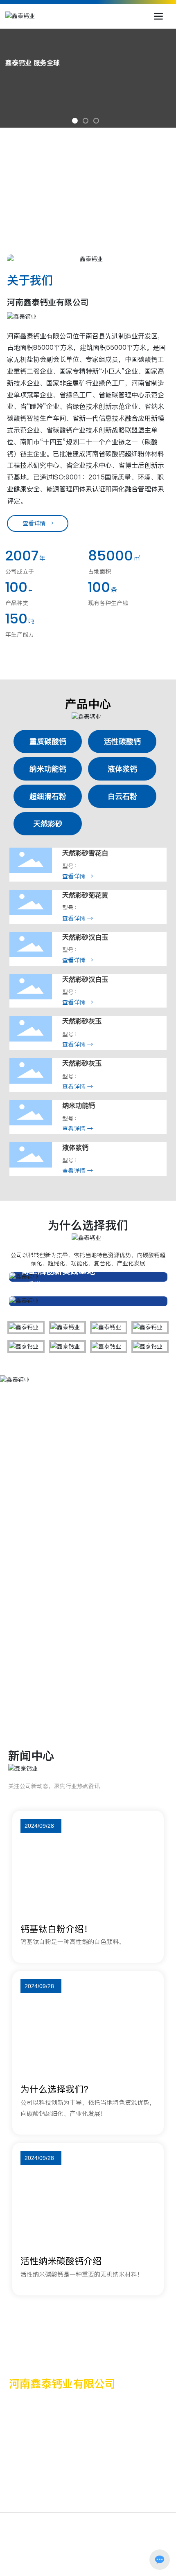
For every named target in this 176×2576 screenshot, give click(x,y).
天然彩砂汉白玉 (85, 937)
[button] (75, 121)
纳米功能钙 (79, 1106)
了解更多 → (53, 1591)
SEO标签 (113, 2553)
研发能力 (45, 174)
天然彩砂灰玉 (82, 1021)
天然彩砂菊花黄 (85, 895)
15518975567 (42, 2476)
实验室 (124, 174)
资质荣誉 (127, 150)
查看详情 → (78, 876)
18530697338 (42, 2489)
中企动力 (71, 2553)
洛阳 (92, 2553)
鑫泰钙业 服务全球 (33, 63)
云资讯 (136, 2553)
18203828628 (121, 2476)
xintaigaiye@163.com (58, 2428)
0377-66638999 (53, 2405)
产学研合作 (48, 199)
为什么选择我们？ (56, 2089)
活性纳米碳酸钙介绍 (61, 2261)
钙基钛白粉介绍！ (56, 1929)
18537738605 (121, 2502)
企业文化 (45, 150)
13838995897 (121, 2489)
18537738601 (42, 2502)
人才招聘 (127, 199)
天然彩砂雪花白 (85, 853)
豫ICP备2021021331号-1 (88, 2545)
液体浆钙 (75, 1148)
